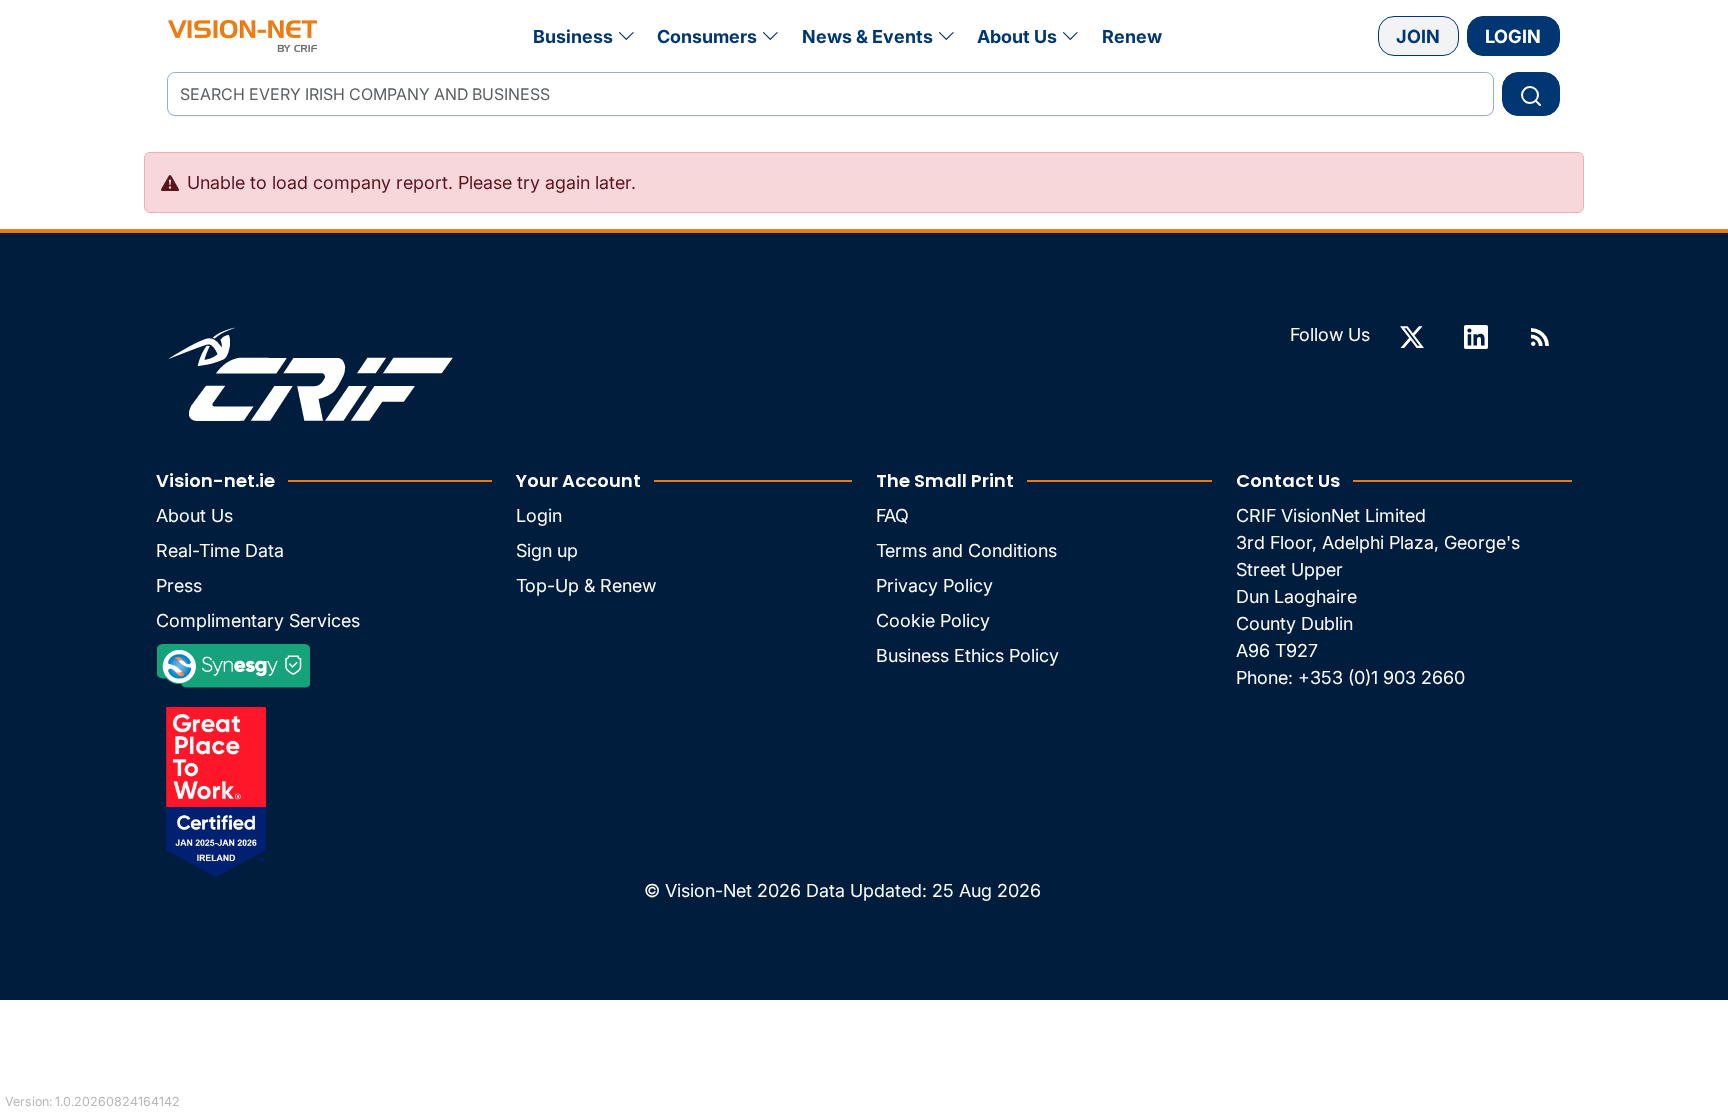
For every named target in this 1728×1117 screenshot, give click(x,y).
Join (1418, 36)
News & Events (867, 36)
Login (1513, 36)
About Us (1017, 36)
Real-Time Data (220, 550)
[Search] (1531, 94)
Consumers (707, 36)
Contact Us (1288, 480)
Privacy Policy (934, 585)
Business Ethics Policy (967, 655)
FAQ (892, 515)
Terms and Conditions (966, 550)
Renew (1132, 36)
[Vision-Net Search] (242, 36)
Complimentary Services (258, 620)
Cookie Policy (933, 620)
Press (179, 585)
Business (573, 36)
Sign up (547, 550)
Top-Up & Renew (586, 585)
